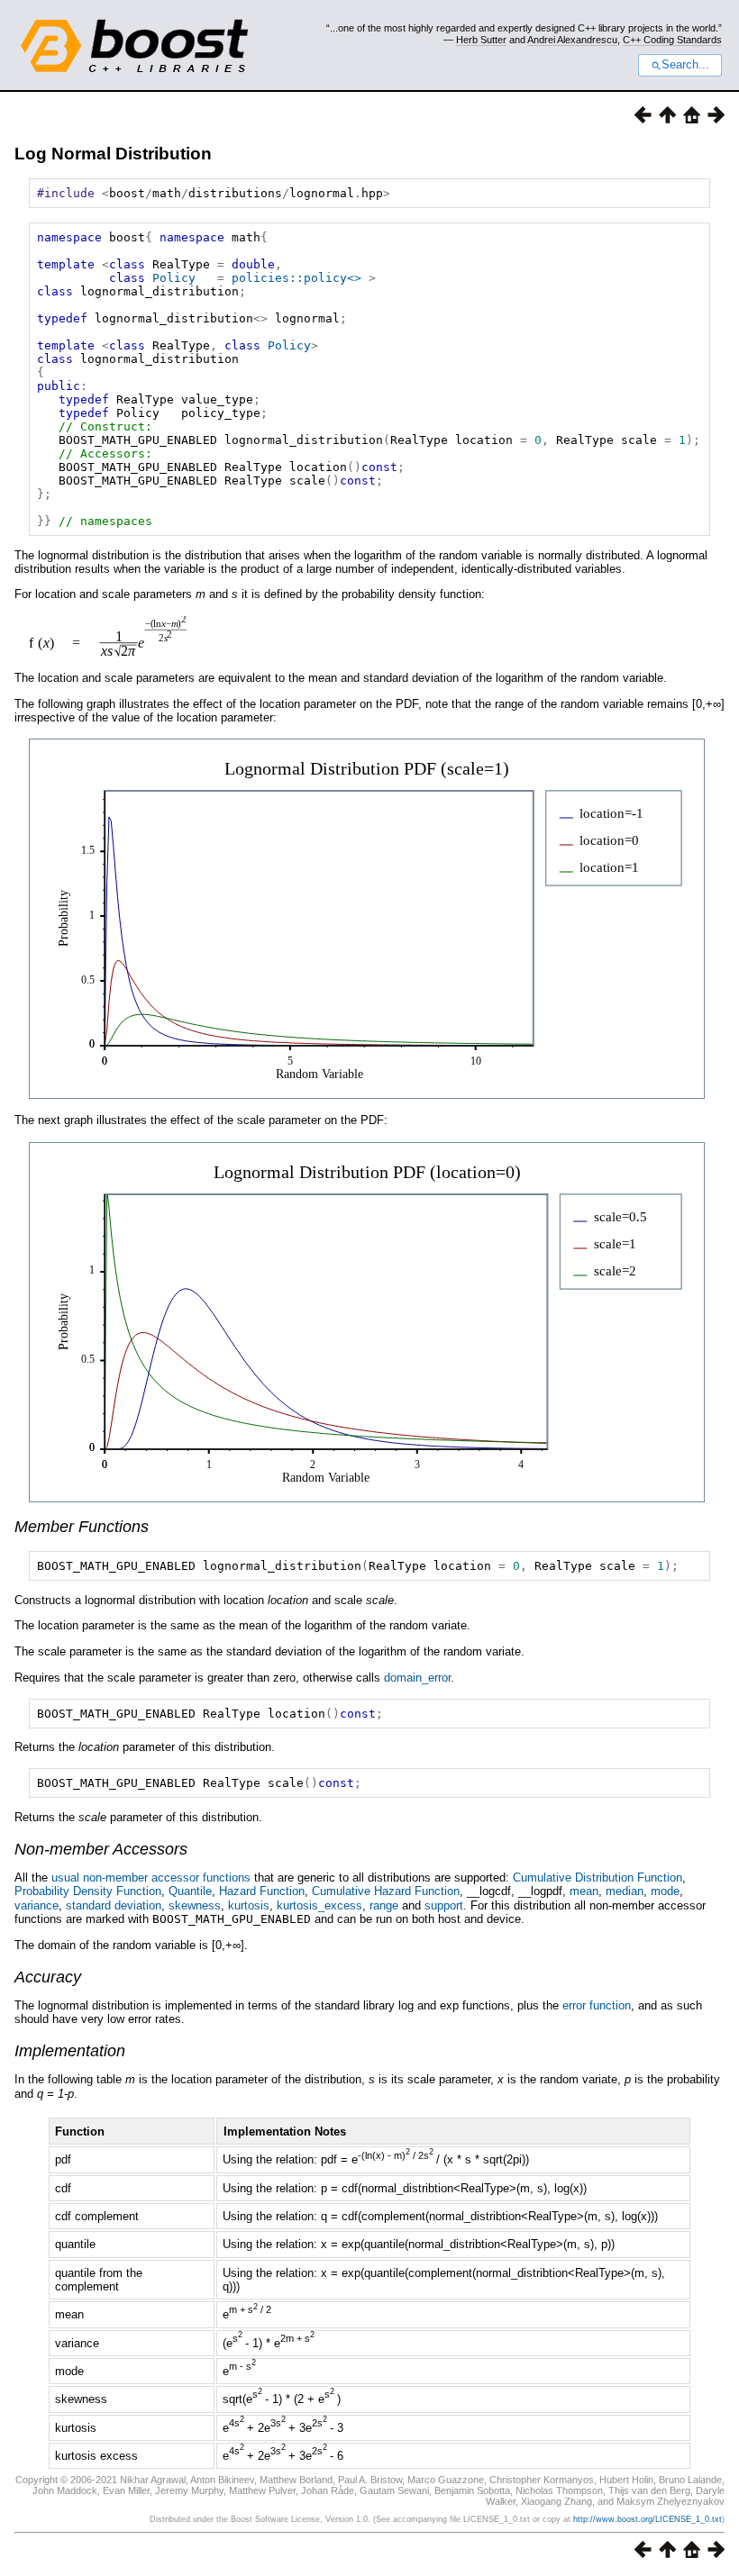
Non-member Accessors (101, 1849)
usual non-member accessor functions (151, 1878)
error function (597, 2005)
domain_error (417, 1678)
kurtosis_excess (319, 1905)
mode (665, 1891)
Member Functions (82, 1527)
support (444, 1905)
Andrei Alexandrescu (572, 40)
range (384, 1905)
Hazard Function (262, 1891)
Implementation (70, 2051)
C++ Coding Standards (672, 40)
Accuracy (48, 1977)
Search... (685, 65)
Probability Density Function (88, 1891)
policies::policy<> (297, 278)
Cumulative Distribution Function (598, 1878)
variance (36, 1905)
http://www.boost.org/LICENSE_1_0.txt (648, 2519)
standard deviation (114, 1905)
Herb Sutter (481, 40)
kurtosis (249, 1905)
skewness (195, 1905)
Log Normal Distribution (113, 154)
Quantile (190, 1891)
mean (584, 1891)
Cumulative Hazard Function (386, 1891)
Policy (174, 278)
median (625, 1891)
